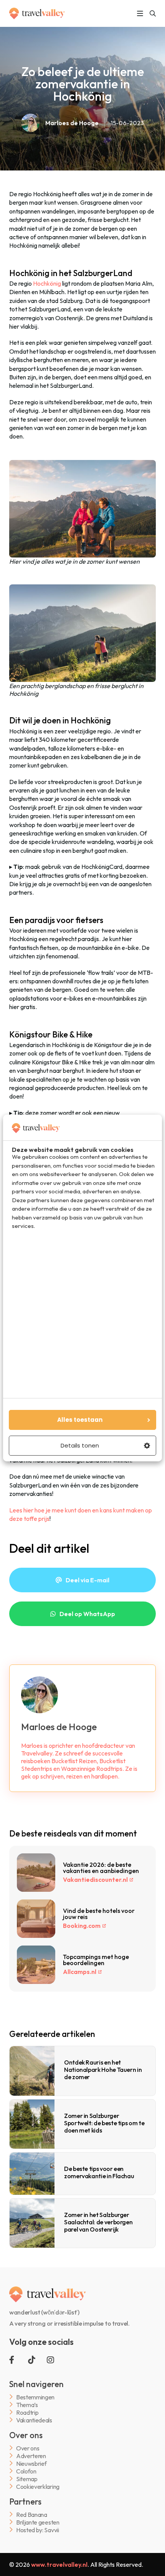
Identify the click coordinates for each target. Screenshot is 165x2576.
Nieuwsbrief (31, 2463)
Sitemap (27, 2479)
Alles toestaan (80, 1420)
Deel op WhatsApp (87, 1614)
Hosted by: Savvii (38, 2530)
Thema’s (27, 2405)
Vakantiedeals (34, 2420)
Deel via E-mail (87, 1580)
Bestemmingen (35, 2397)
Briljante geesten (38, 2522)
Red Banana (32, 2514)
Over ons (28, 2448)
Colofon (26, 2471)
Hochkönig (47, 283)
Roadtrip (27, 2412)
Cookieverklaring (38, 2486)
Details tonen (80, 1445)
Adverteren (31, 2456)
